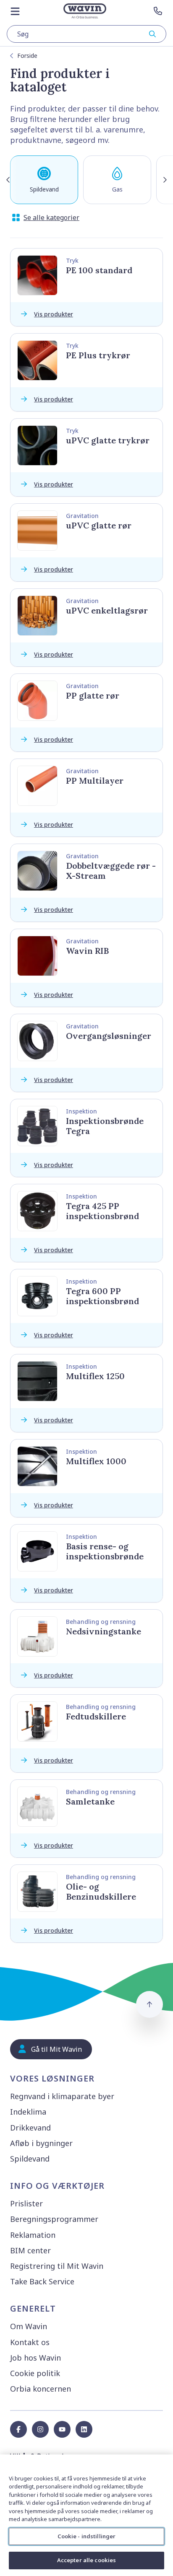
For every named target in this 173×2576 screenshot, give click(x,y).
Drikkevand (30, 2128)
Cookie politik (35, 2373)
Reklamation (33, 2235)
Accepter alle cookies (87, 2560)
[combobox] (86, 34)
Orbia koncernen (41, 2389)
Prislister (26, 2203)
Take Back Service (42, 2281)
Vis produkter (54, 314)
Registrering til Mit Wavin (57, 2266)
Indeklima (28, 2112)
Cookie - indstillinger (87, 2536)
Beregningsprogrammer (54, 2219)
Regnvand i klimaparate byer (62, 2096)
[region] (86, 2515)
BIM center (30, 2250)
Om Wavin (29, 2326)
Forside (27, 56)
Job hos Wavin (35, 2358)
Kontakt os (30, 2342)
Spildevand (30, 2159)
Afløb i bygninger (41, 2143)
